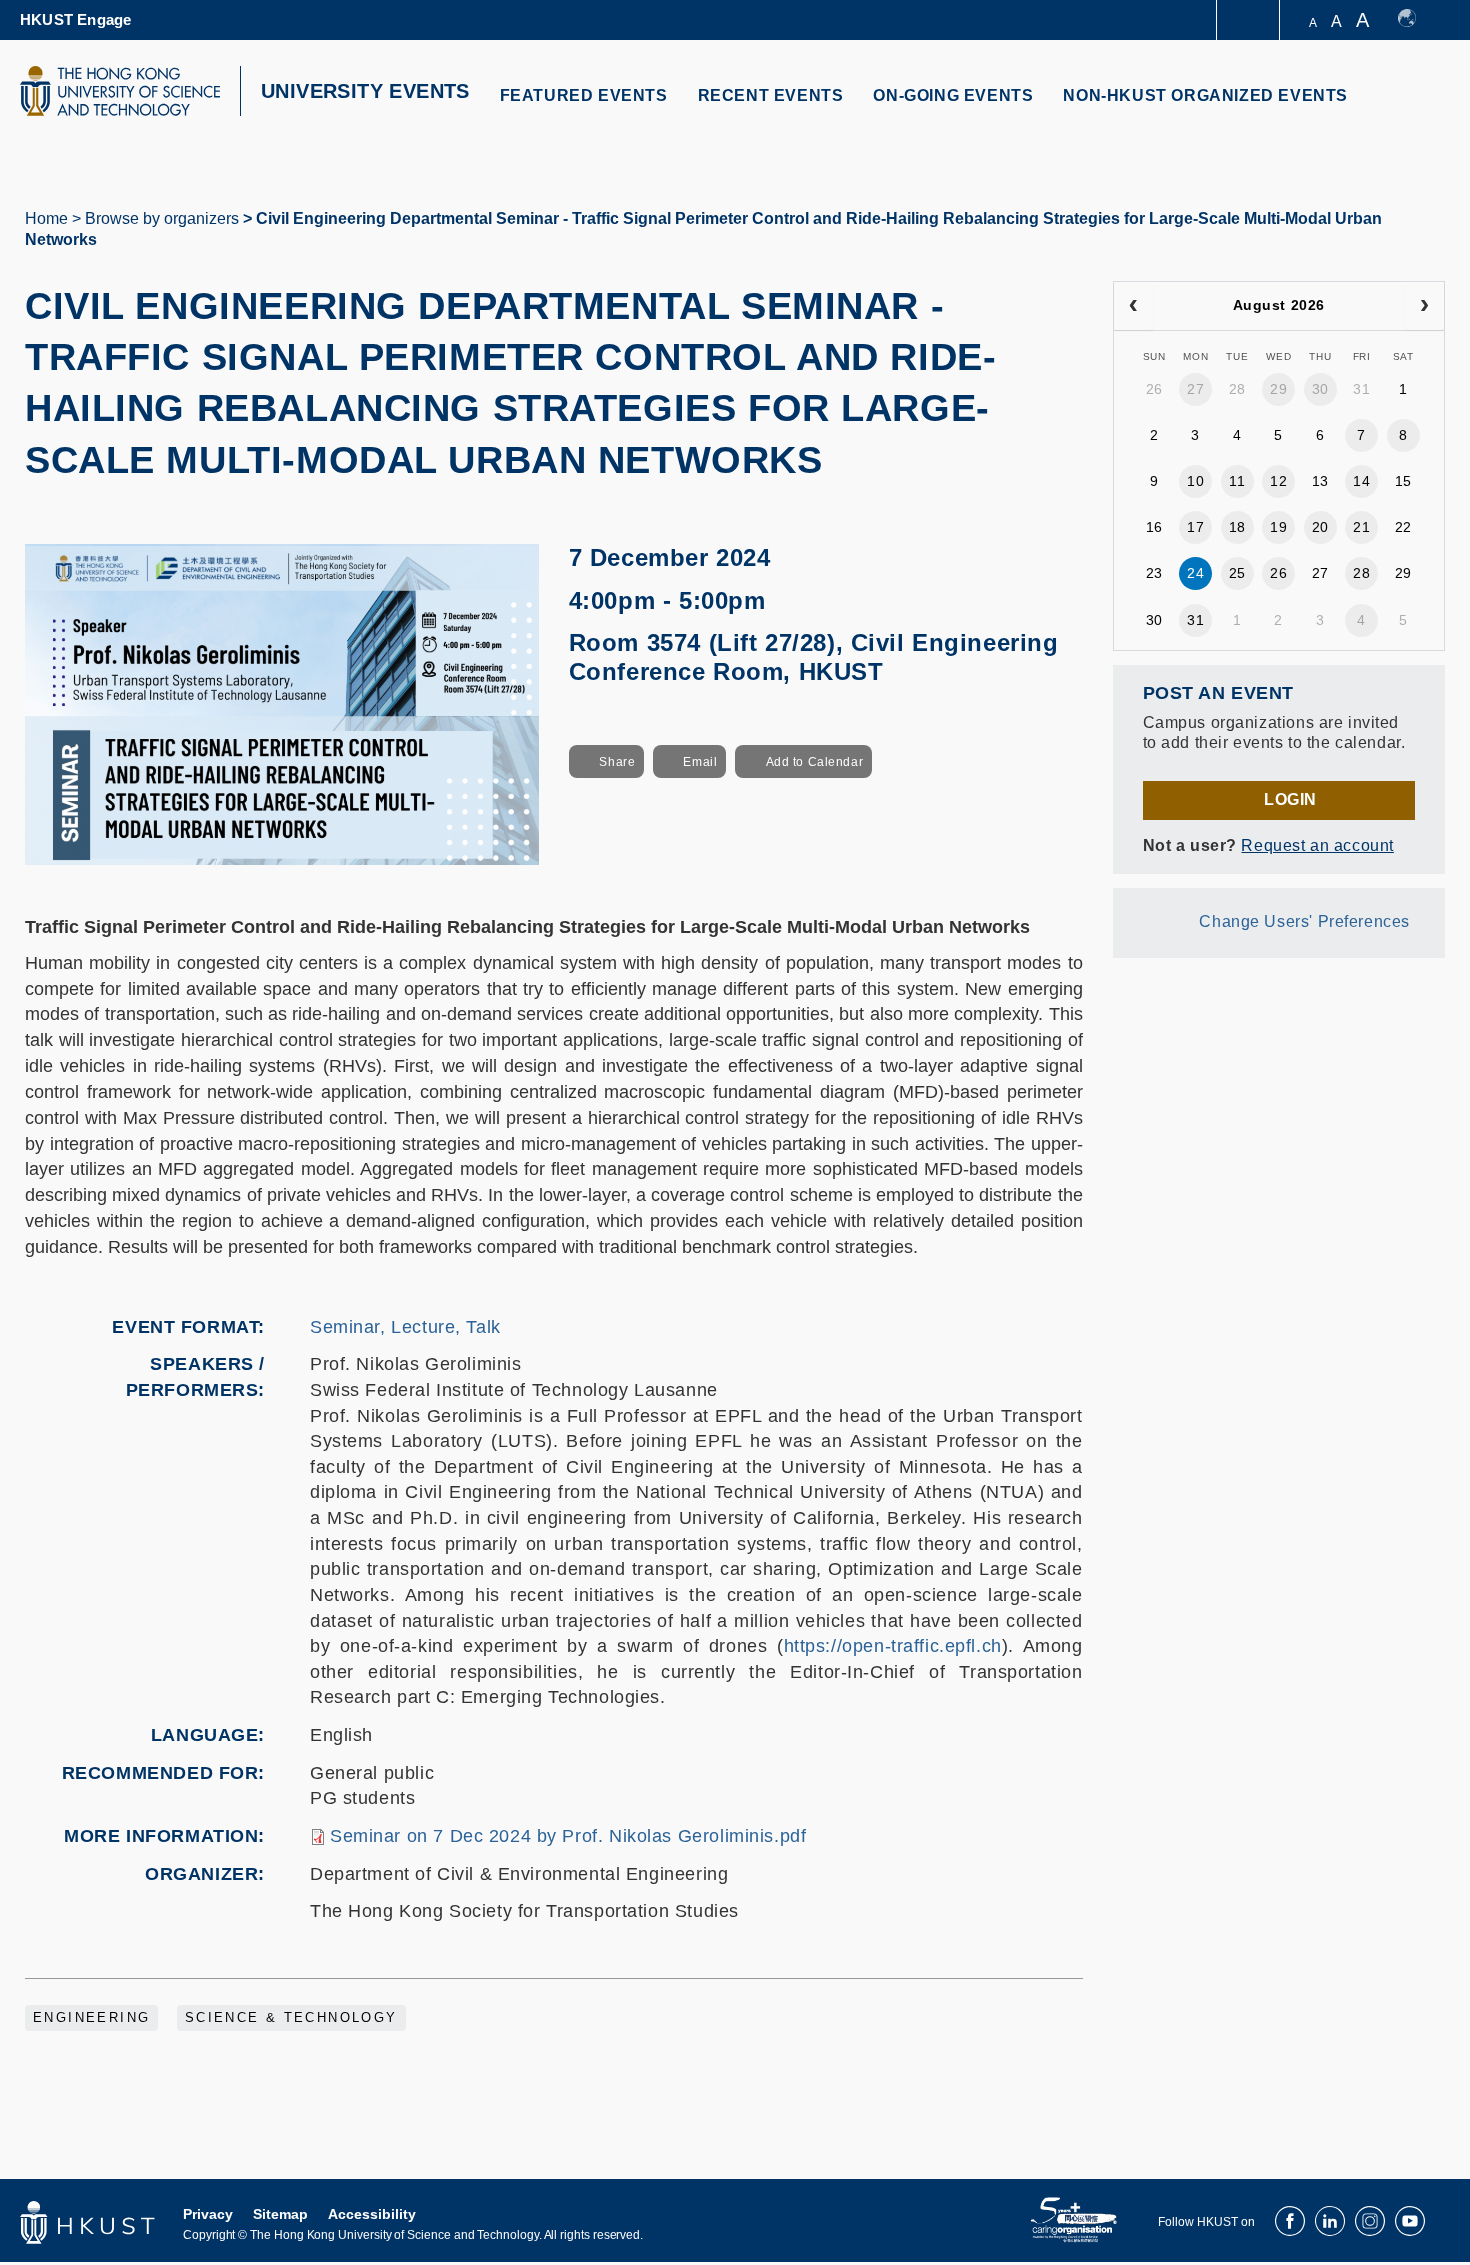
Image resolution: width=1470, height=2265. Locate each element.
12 (1278, 481)
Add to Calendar (815, 762)
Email (700, 762)
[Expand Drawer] (1249, 20)
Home (46, 218)
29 (1278, 389)
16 (1154, 527)
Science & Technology (291, 2018)
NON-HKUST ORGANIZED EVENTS (1205, 95)
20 (1320, 527)
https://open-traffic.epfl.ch (893, 1646)
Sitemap (280, 2214)
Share (617, 762)
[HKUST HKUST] (120, 91)
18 (1237, 527)
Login (1290, 799)
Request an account (1317, 845)
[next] (1424, 306)
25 (1237, 573)
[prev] (1133, 306)
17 (1195, 527)
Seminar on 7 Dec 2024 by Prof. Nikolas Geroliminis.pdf (568, 1836)
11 (1237, 481)
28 (1237, 389)
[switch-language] (1416, 20)
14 (1361, 481)
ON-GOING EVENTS (953, 95)
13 (1320, 481)
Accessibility (372, 2214)
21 (1361, 527)
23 (1154, 573)
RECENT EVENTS (771, 95)
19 (1278, 527)
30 (1320, 389)
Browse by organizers (162, 218)
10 (1195, 481)
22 (1403, 527)
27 (1195, 389)
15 (1403, 481)
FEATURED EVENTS (584, 95)
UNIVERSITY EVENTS (365, 91)
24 (1195, 573)
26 (1154, 389)
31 (1361, 389)
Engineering (91, 2018)
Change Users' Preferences (1304, 921)
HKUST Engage (75, 19)
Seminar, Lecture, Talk (405, 1327)
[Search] (1416, 107)
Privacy (208, 2214)
